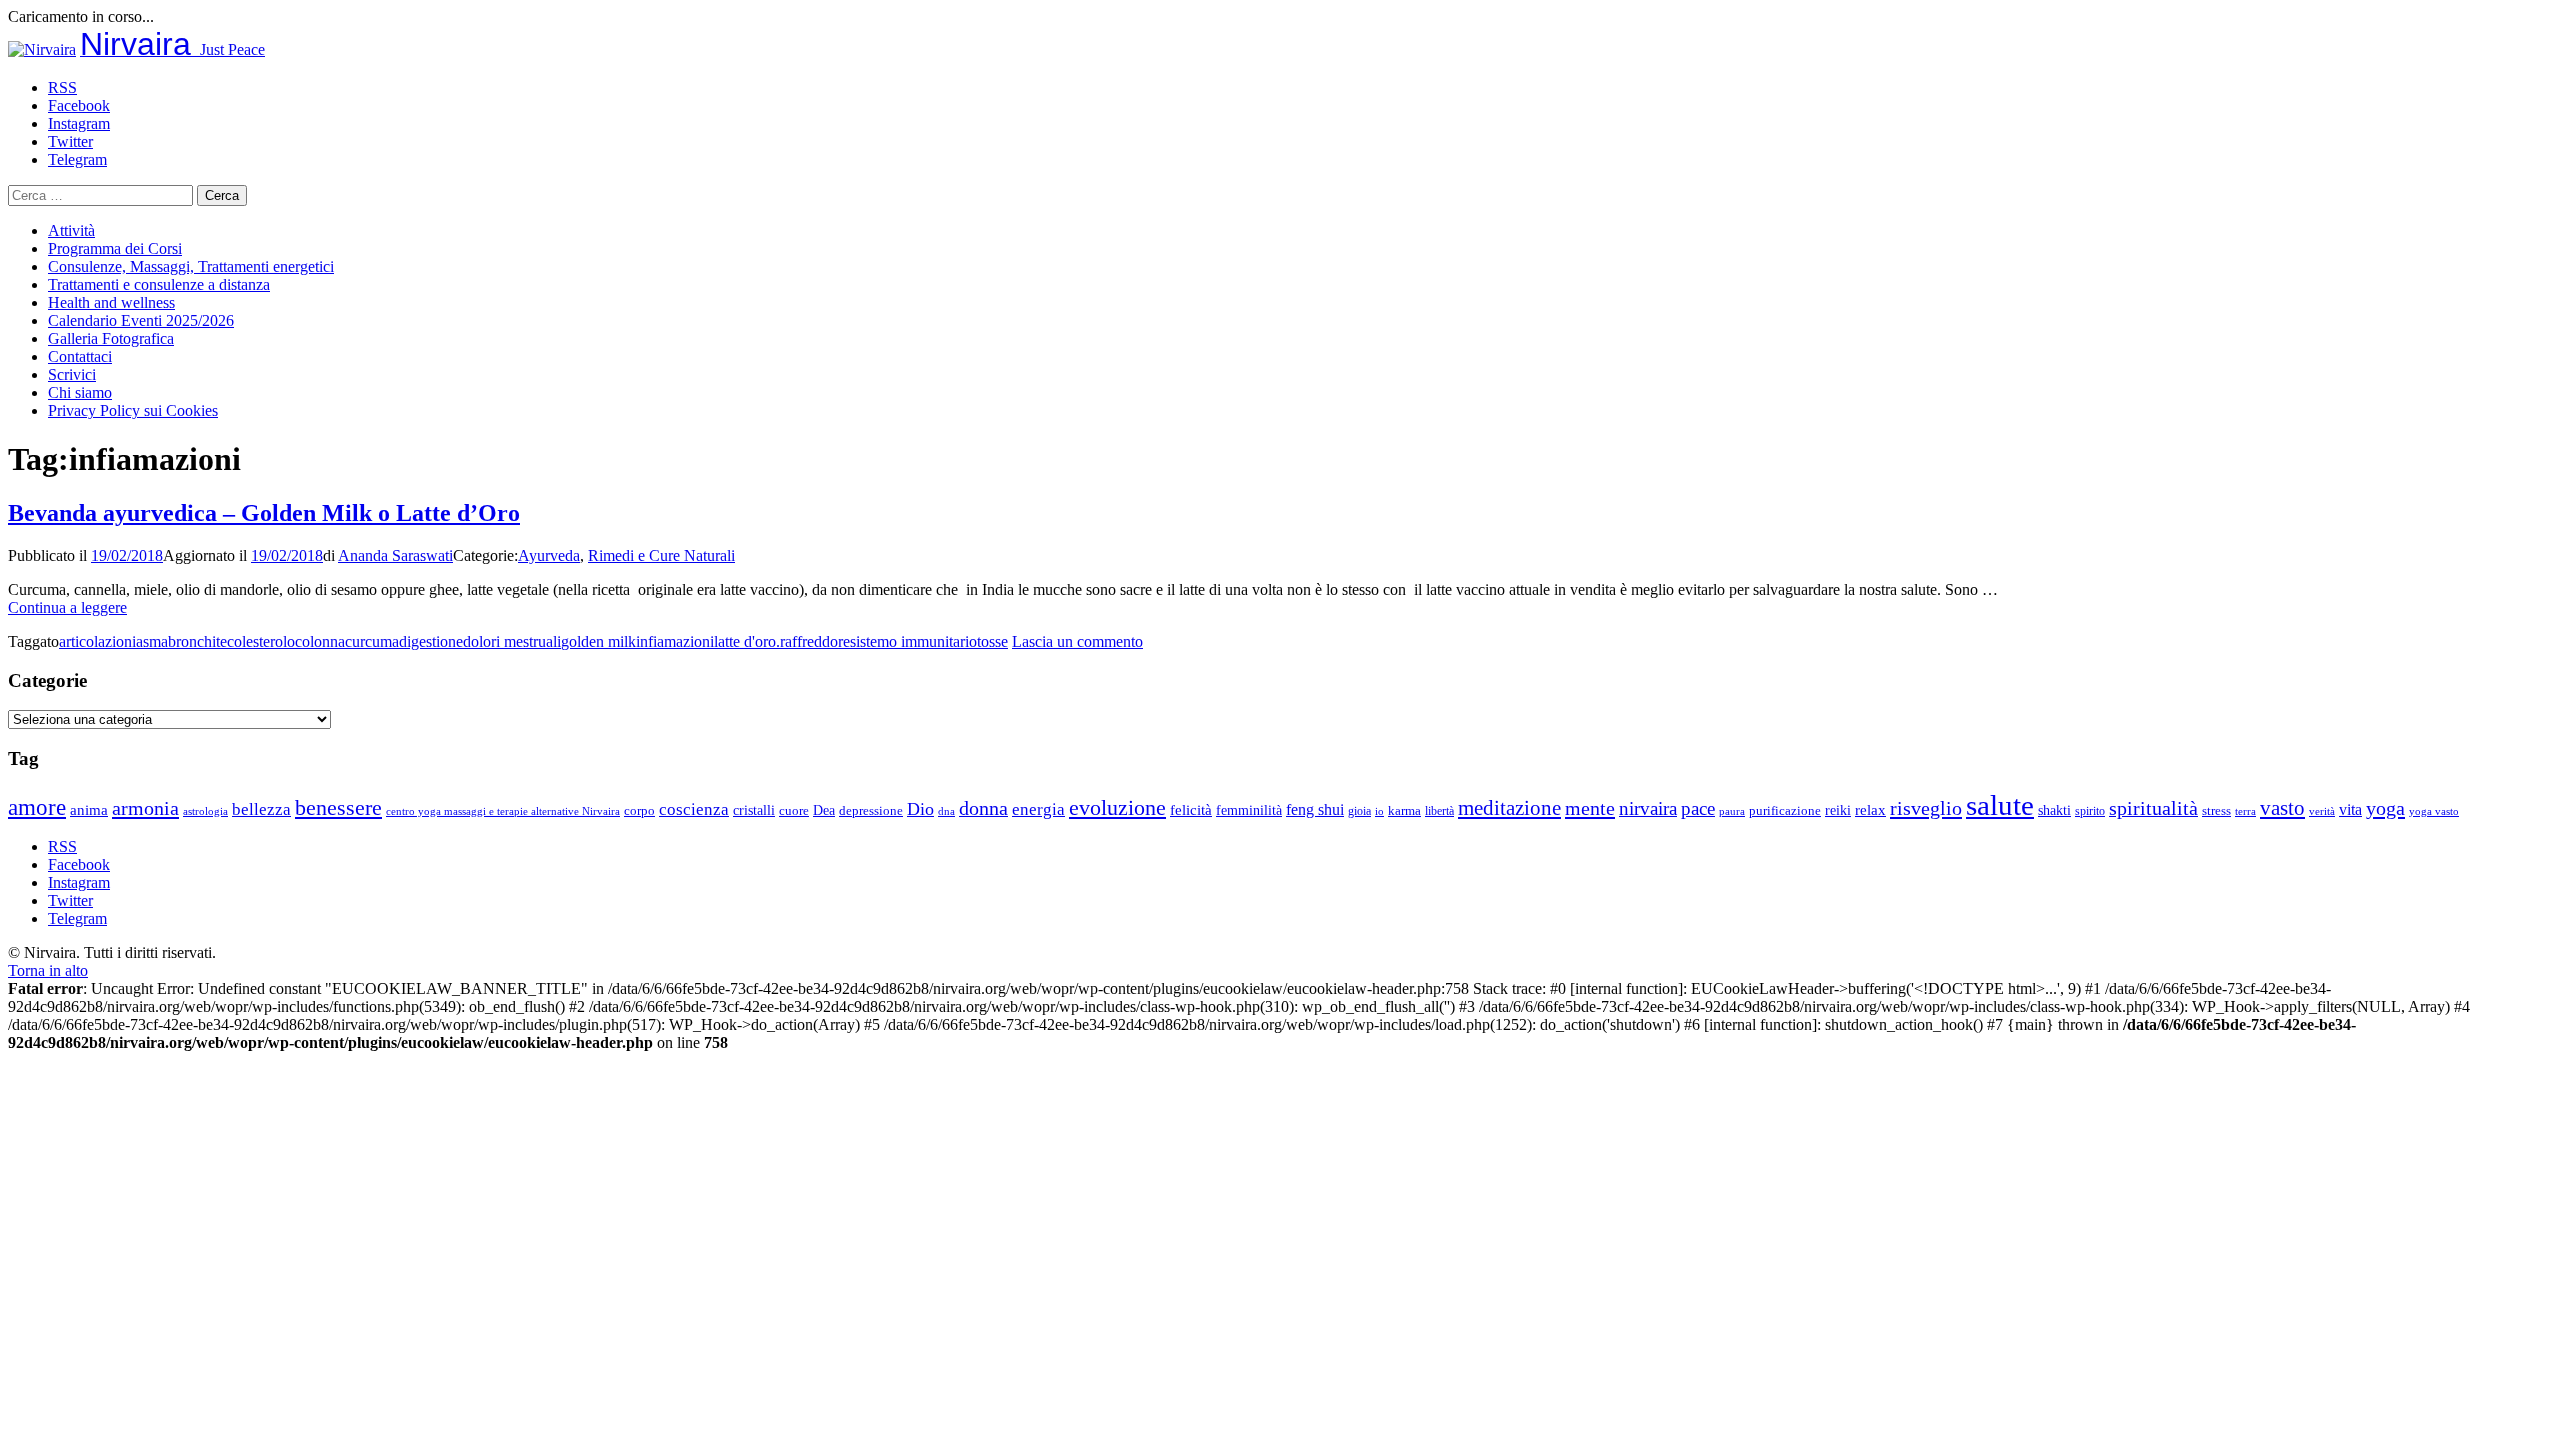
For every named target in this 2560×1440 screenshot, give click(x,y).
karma (1404, 811)
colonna (320, 641)
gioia (1359, 811)
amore (37, 807)
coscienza (694, 809)
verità (2322, 811)
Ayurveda (549, 555)
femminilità (1249, 810)
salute (2000, 805)
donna (983, 808)
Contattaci (80, 356)
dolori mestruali (512, 641)
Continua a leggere (67, 607)
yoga (2385, 808)
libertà (1439, 811)
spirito (2090, 811)
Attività (71, 230)
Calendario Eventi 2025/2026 (141, 320)
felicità (1191, 809)
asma (152, 641)
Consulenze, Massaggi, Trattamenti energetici (191, 266)
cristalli (754, 810)
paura (1732, 811)
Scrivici (72, 374)
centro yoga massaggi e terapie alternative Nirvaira (503, 811)
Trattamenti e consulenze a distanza (159, 284)
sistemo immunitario (913, 641)
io (1379, 811)
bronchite (197, 641)
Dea (824, 810)
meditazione (1509, 808)
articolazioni (97, 641)
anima (89, 810)
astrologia (205, 811)
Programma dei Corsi (115, 248)
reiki (1838, 810)
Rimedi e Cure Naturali (661, 555)
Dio (920, 809)
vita (2350, 810)
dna (946, 811)
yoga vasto (2434, 811)
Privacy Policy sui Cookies (133, 410)
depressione (871, 811)
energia (1038, 809)
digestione (431, 641)
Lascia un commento (1077, 641)
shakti (2054, 810)
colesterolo (261, 641)
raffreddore (815, 641)
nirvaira (1648, 808)
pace (1698, 808)
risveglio (1926, 808)
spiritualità (2153, 808)
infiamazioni (675, 641)
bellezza (261, 809)
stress (2216, 811)
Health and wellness (111, 302)
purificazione (1785, 810)
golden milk (598, 641)
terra (2245, 811)
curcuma (372, 641)
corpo (639, 810)
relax (1870, 809)
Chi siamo (80, 392)
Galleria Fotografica (111, 338)
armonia (145, 808)
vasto (2282, 808)
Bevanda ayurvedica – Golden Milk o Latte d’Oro (264, 513)
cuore (794, 811)
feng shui (1315, 809)
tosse (992, 641)
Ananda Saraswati (395, 555)
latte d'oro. (747, 641)
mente (1590, 808)
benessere (338, 807)
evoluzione (1117, 807)
